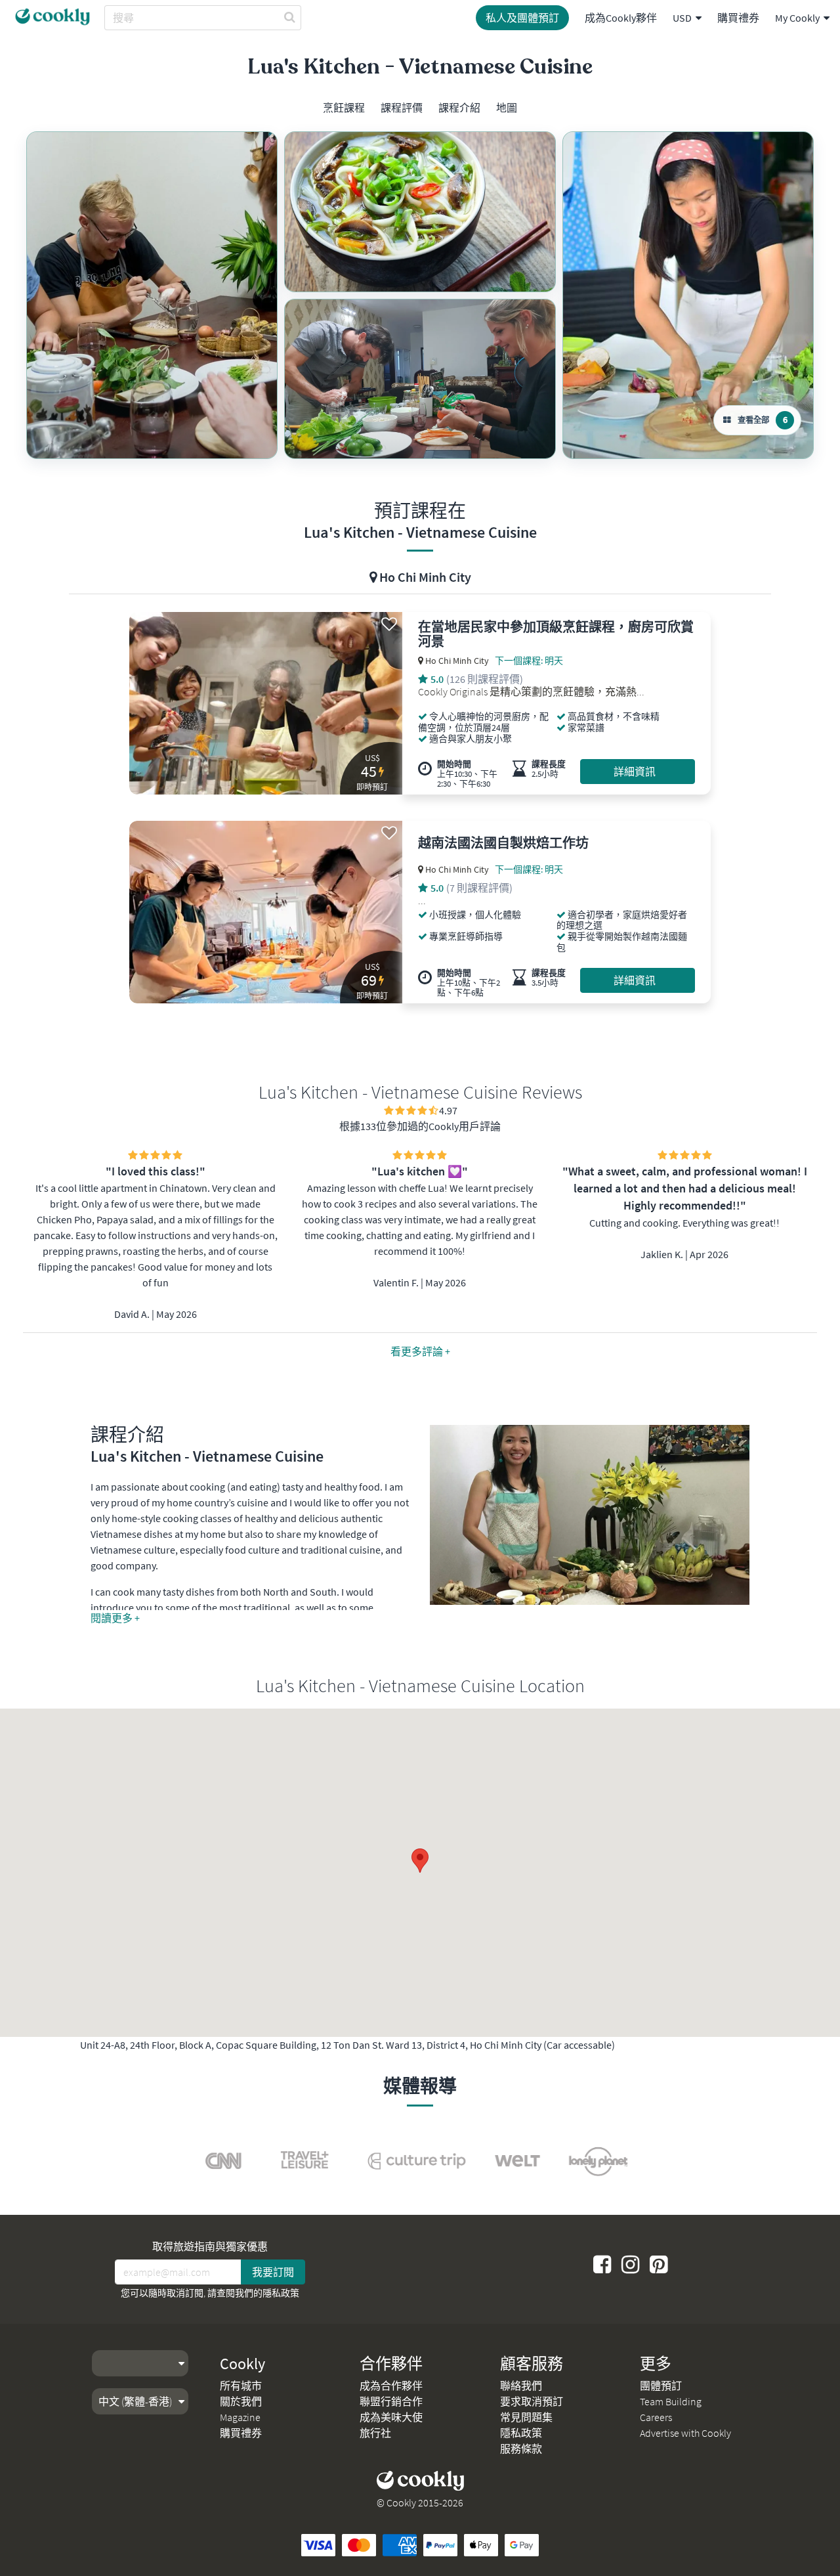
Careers (656, 2417)
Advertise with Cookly (685, 2433)
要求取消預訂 (532, 2401)
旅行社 (375, 2433)
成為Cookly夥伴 (621, 18)
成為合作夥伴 (391, 2386)
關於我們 (241, 2401)
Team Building (671, 2401)
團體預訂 (661, 2386)
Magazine (240, 2417)
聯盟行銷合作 (391, 2401)
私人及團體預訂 (522, 18)
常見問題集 (526, 2417)
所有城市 (241, 2386)
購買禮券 (738, 18)
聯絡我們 (521, 2386)
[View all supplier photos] (152, 295)
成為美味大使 (391, 2417)
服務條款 (521, 2449)
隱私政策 (281, 2293)
